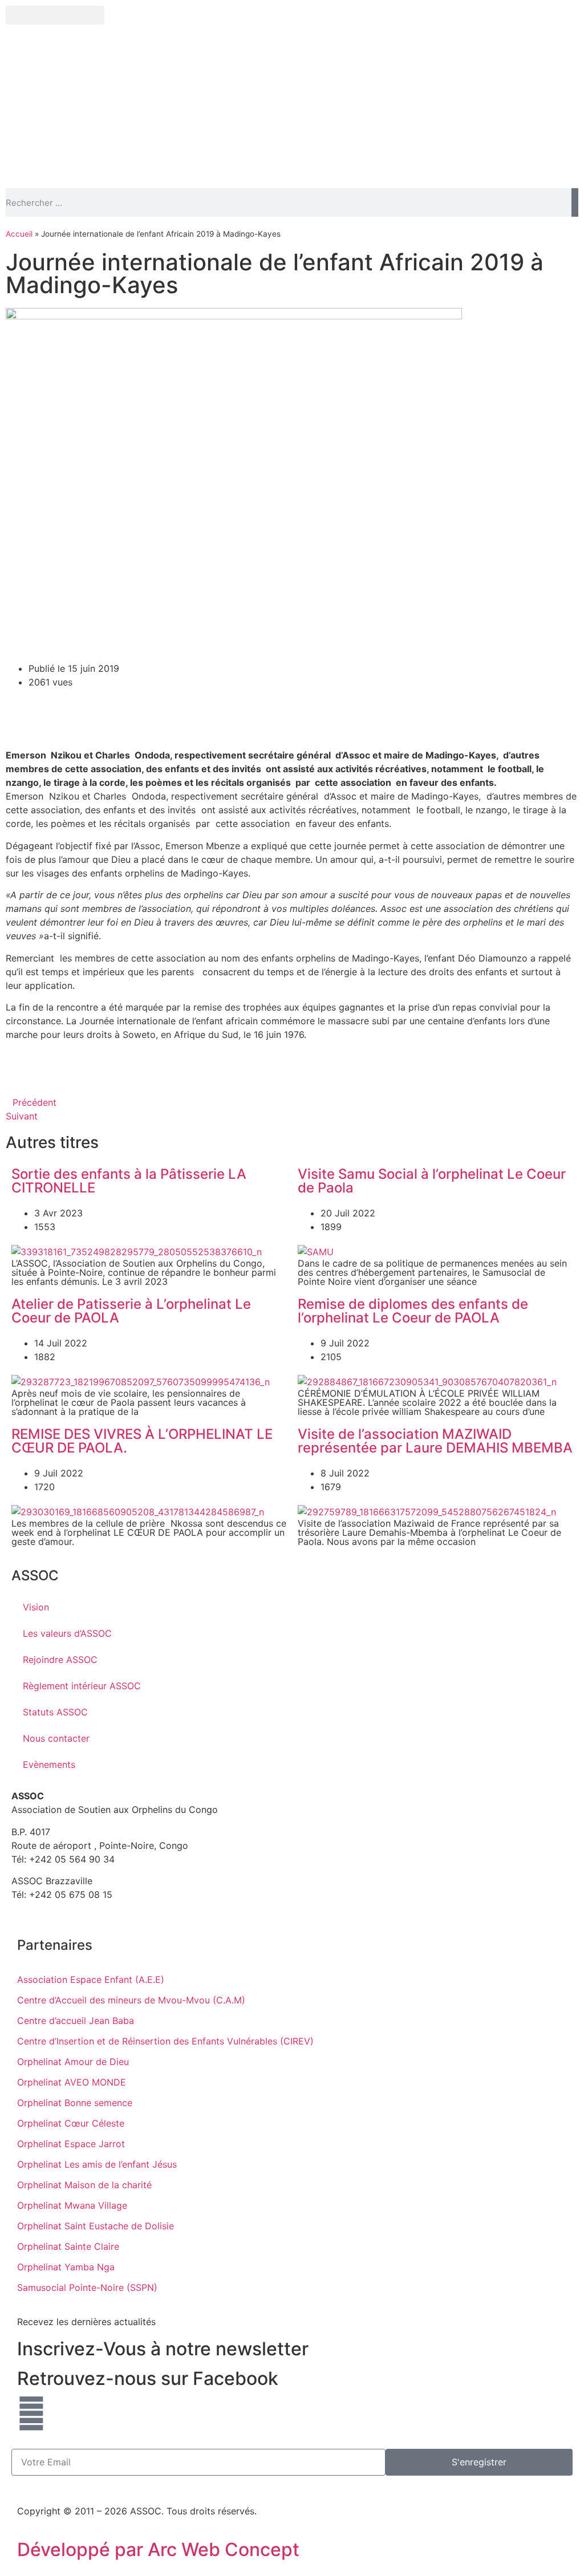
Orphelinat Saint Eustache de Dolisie (96, 2226)
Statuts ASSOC (55, 1712)
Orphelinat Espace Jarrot (71, 2144)
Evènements (49, 1764)
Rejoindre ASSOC (60, 1660)
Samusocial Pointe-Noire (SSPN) (87, 2287)
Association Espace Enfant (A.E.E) (91, 1979)
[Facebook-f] (31, 2413)
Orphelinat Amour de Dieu (73, 2062)
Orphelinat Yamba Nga (66, 2267)
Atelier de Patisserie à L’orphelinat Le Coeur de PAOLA (131, 1311)
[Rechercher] (575, 202)
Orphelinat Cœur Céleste (71, 2123)
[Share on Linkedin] (292, 719)
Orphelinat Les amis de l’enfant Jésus (97, 2164)
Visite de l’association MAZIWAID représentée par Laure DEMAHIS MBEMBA (435, 1441)
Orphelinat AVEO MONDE (72, 2082)
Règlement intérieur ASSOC (82, 1686)
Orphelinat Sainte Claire (68, 2246)
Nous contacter (56, 1738)
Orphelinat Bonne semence (75, 2103)
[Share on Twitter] (292, 693)
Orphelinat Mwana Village (72, 2205)
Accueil (19, 234)
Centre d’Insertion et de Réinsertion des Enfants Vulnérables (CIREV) (165, 2041)
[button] (55, 15)
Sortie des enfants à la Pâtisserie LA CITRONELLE (129, 1181)
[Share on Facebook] (292, 668)
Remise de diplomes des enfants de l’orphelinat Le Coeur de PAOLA (413, 1311)
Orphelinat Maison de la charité (84, 2185)
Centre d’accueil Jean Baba (76, 2021)
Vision (36, 1607)
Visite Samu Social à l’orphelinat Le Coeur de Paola (432, 1181)
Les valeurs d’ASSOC (67, 1633)
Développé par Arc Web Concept (158, 2549)
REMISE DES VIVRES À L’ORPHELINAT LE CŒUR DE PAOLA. (142, 1441)
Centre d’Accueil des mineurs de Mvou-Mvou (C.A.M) (131, 2000)
